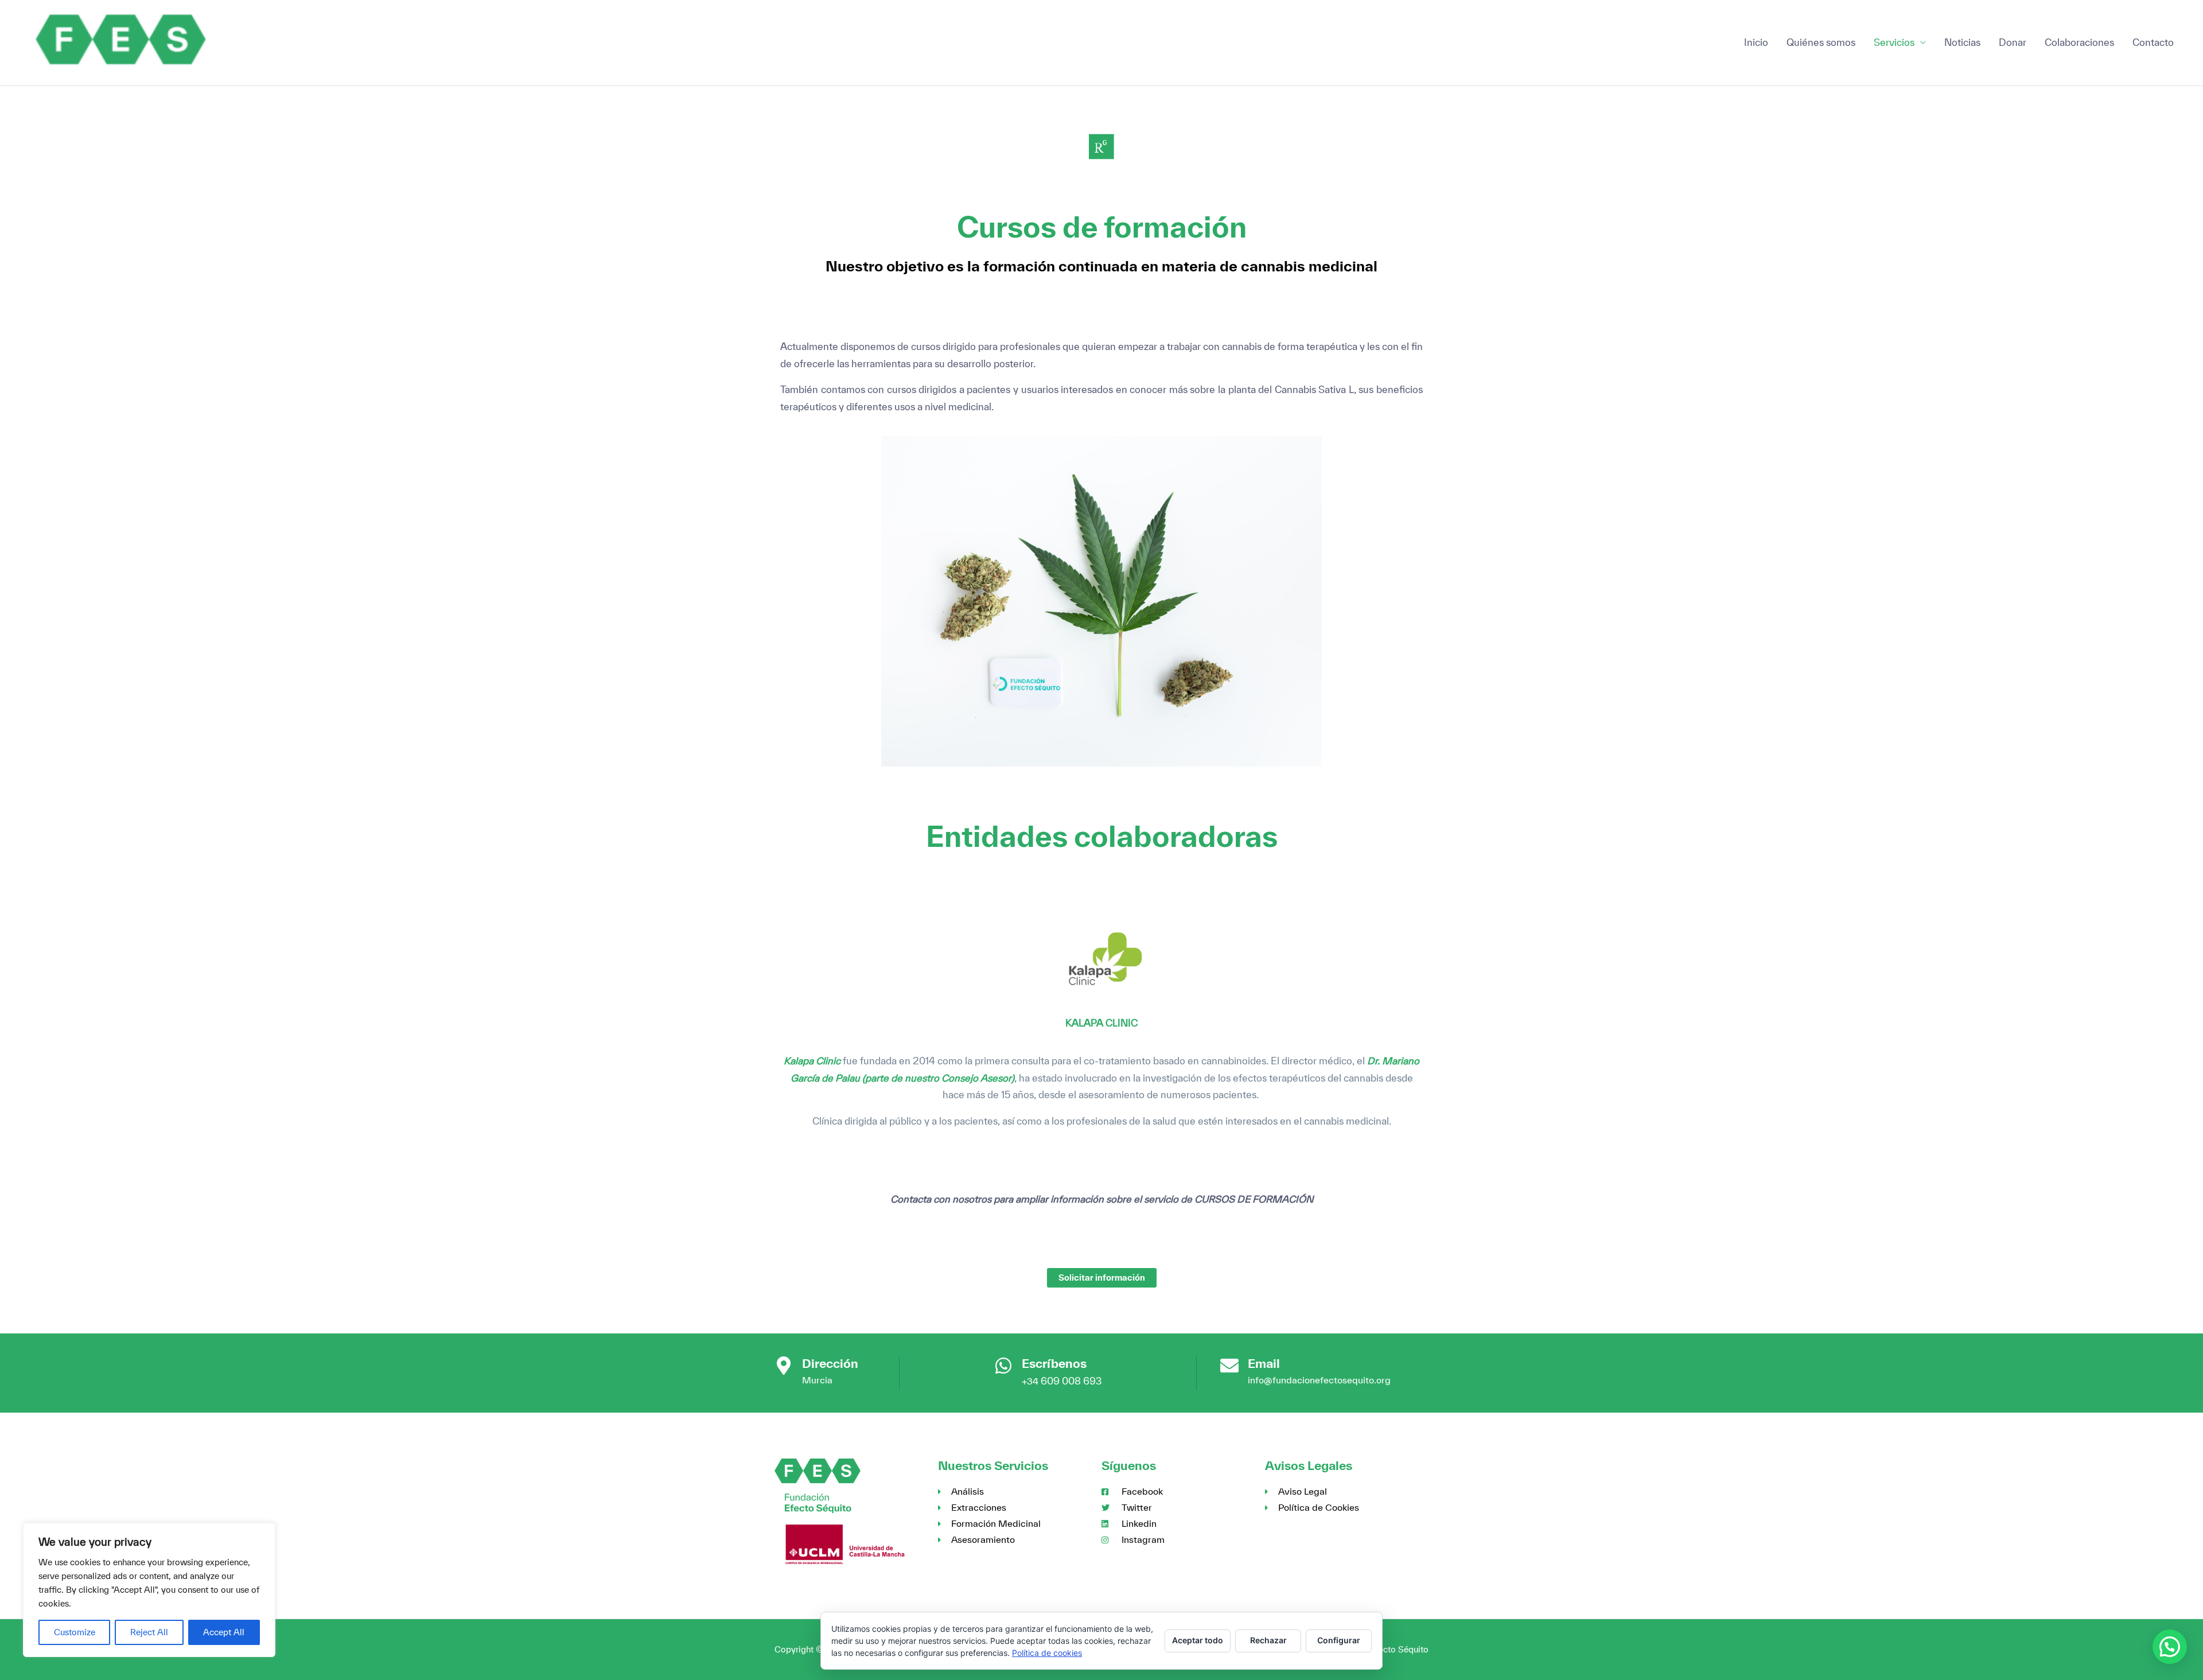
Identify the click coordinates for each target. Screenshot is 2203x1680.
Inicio (1756, 42)
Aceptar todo (1198, 1640)
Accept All (224, 1632)
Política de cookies (1047, 1653)
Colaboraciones (2079, 42)
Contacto (2153, 42)
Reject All (149, 1632)
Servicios (1894, 42)
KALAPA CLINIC (1101, 1023)
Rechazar (1268, 1640)
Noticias (1962, 42)
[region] (149, 1590)
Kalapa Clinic (812, 1061)
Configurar (1339, 1640)
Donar (2013, 42)
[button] (2170, 1647)
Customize (75, 1632)
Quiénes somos (1821, 42)
